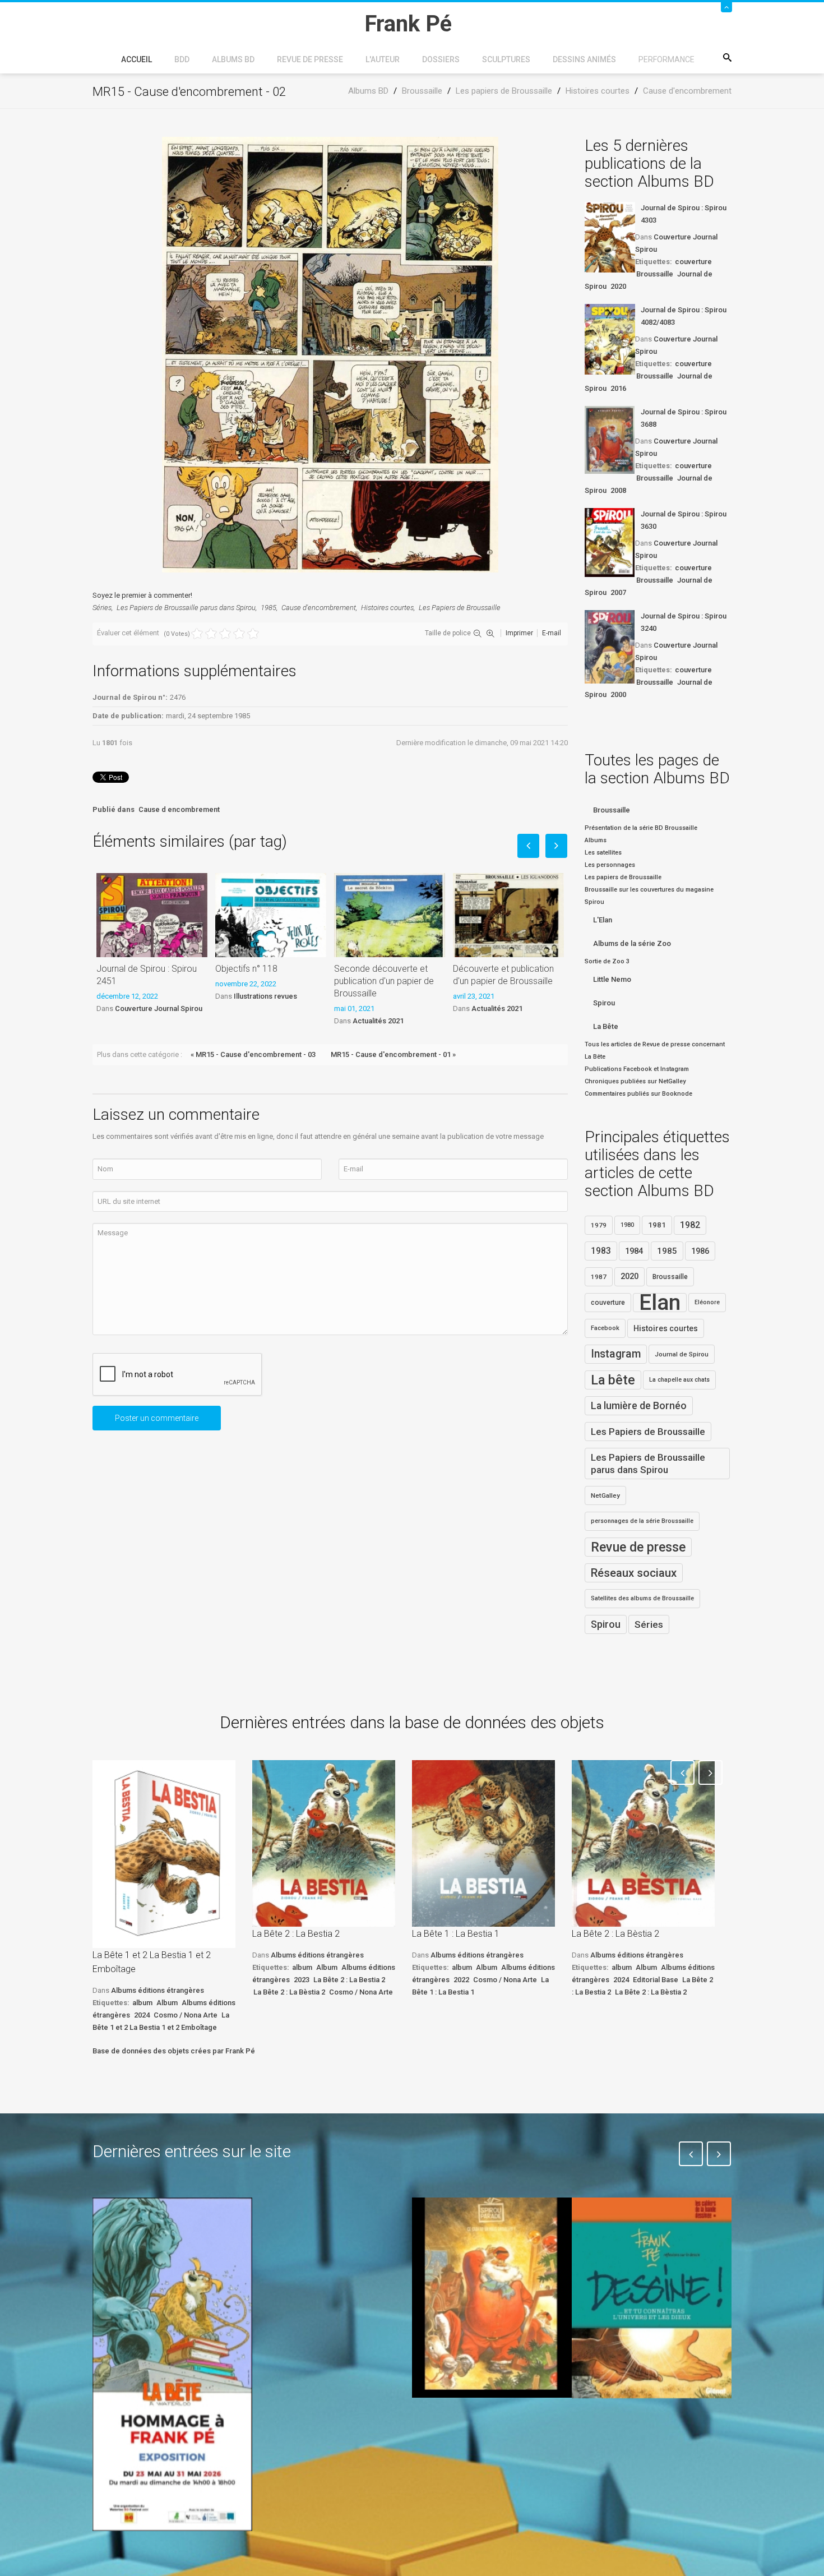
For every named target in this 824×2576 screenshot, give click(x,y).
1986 (700, 1251)
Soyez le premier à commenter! (142, 595)
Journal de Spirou (682, 1354)
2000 (618, 694)
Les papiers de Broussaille (623, 877)
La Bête (606, 1026)
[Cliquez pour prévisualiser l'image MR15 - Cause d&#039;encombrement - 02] (330, 354)
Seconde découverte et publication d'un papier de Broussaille (384, 981)
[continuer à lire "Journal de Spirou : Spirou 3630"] (610, 543)
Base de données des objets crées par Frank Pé (174, 2051)
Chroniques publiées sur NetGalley (635, 1081)
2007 (618, 592)
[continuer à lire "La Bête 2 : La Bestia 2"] (324, 1843)
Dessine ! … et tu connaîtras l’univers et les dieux (646, 2431)
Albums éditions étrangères (158, 1990)
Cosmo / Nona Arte (186, 2015)
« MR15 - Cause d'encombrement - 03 (253, 1054)
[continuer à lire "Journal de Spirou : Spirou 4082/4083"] (610, 339)
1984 (634, 1251)
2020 (618, 286)
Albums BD (233, 59)
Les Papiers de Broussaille (460, 608)
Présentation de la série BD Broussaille (641, 828)
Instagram (616, 1354)
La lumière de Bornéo (639, 1406)
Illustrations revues (265, 996)
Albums (596, 840)
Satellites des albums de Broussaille (642, 1598)
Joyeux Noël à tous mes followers (478, 2423)
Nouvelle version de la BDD (326, 2224)
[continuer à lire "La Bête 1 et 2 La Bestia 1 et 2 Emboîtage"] (164, 1854)
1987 (599, 1277)
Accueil (136, 59)
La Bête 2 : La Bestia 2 (296, 1934)
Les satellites (603, 853)
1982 (690, 1225)
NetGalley (605, 1495)
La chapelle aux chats (679, 1380)
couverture (693, 262)
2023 (302, 1980)
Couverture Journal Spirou (159, 1008)
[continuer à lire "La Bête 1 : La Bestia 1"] (483, 1843)
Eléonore (707, 1302)
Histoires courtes (387, 608)
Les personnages (610, 865)
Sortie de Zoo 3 (607, 961)
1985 (269, 608)
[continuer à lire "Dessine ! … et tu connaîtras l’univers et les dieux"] (652, 2298)
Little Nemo (612, 979)
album (142, 2003)
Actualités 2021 (378, 1021)
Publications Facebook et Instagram (637, 1069)
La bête (613, 1380)
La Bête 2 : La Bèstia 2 (289, 1992)
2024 (142, 2015)
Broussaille (655, 274)
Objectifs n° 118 (246, 969)
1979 (599, 1225)
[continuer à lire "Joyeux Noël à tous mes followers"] (492, 2297)
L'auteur (383, 59)
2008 (618, 490)
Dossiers (441, 59)
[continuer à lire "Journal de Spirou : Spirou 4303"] (610, 237)
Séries (102, 608)
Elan (660, 1303)
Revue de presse (310, 59)
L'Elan (603, 920)
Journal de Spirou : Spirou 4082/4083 (684, 316)
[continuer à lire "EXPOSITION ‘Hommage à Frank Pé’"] (172, 2364)
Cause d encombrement (179, 809)
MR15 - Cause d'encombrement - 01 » (393, 1054)
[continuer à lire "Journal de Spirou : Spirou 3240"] (610, 647)
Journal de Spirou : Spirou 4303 (684, 214)
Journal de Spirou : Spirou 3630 (684, 520)
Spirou (604, 1003)
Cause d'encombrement (319, 608)
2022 (461, 1980)
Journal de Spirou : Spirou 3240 (684, 622)
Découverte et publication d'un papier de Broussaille (503, 975)
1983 (601, 1251)
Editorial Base (656, 1980)
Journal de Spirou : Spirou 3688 (684, 418)
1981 (657, 1225)
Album (167, 2003)
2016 (618, 388)
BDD (182, 59)
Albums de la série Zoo (632, 943)
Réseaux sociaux (634, 1573)
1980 (627, 1225)
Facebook (605, 1328)
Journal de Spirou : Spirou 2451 (147, 975)
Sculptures (506, 59)
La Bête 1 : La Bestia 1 (456, 1934)
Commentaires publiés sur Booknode (638, 1094)
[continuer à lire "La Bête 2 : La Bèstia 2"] (643, 1843)
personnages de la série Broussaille (642, 1521)
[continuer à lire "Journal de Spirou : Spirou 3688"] (610, 440)
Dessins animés (584, 59)
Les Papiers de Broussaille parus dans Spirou (186, 608)
